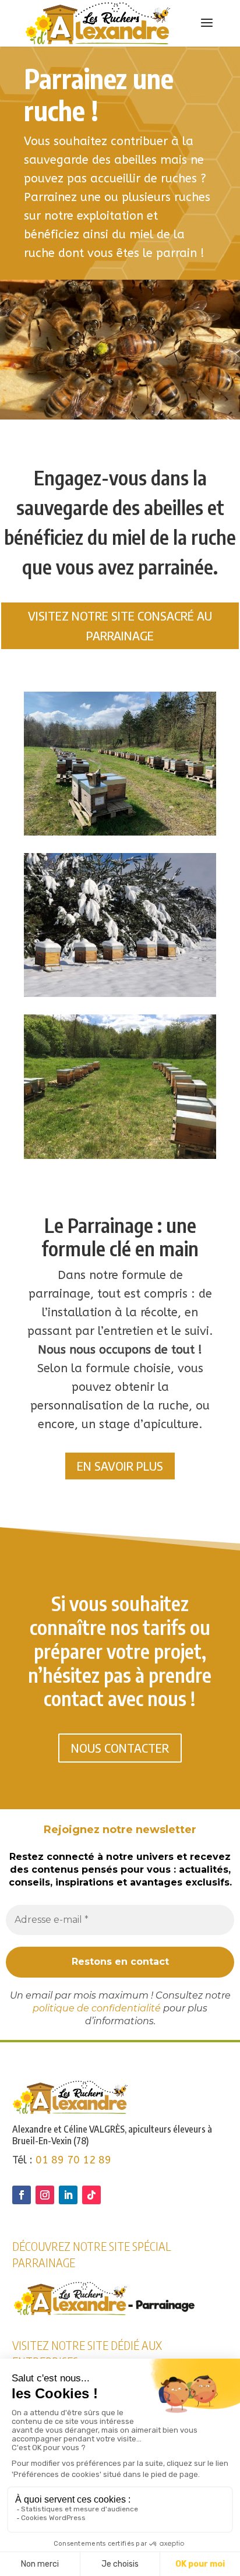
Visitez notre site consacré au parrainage (120, 626)
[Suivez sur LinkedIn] (68, 2195)
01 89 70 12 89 (73, 2160)
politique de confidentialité (97, 2008)
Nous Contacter (120, 1748)
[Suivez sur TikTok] (91, 2195)
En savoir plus (120, 1466)
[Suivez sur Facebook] (22, 2195)
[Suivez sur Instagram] (45, 2195)
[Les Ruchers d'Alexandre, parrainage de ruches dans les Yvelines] (120, 832)
